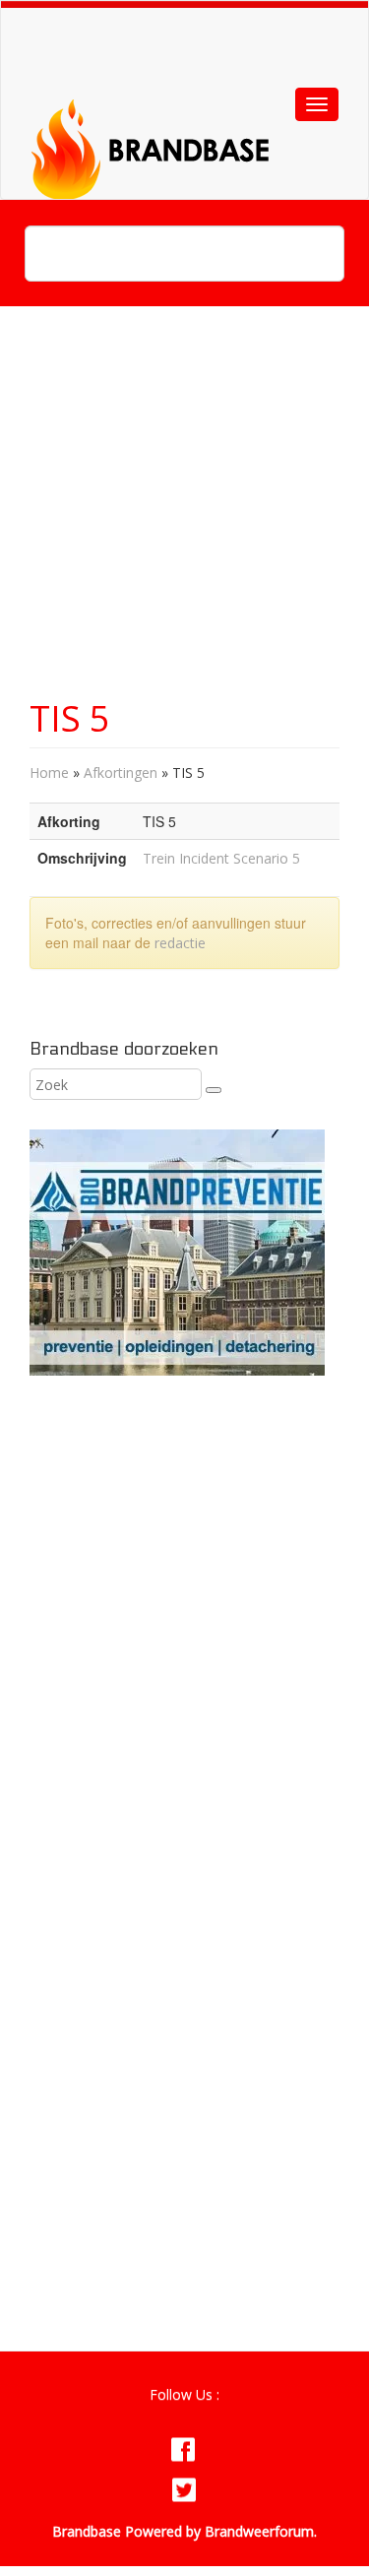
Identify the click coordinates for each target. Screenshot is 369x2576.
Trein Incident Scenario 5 (221, 858)
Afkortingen (121, 773)
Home (49, 773)
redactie (180, 943)
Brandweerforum (259, 2531)
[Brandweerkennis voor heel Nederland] (178, 125)
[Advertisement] (184, 512)
